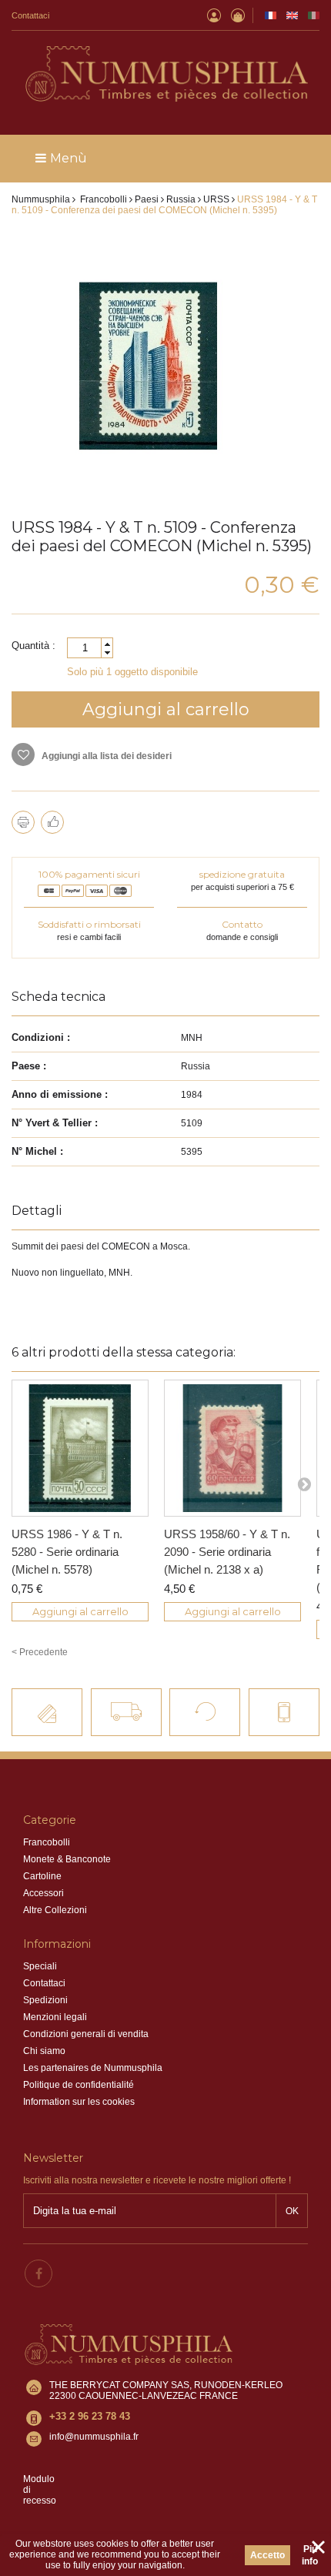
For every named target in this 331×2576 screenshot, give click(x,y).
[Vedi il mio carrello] (238, 15)
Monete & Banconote (67, 1859)
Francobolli (47, 1842)
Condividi (52, 822)
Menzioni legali (55, 2017)
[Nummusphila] (165, 75)
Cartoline (42, 1876)
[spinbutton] (90, 648)
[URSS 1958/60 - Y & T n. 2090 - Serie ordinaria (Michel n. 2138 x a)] (232, 1448)
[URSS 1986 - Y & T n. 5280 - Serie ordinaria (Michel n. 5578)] (80, 1448)
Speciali (40, 1966)
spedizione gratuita (242, 874)
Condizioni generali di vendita (86, 2034)
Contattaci (30, 15)
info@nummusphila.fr (94, 2437)
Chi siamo (44, 2051)
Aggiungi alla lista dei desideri (105, 756)
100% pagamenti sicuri (89, 874)
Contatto (242, 924)
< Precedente (40, 1652)
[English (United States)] (292, 15)
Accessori (43, 1893)
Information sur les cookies (79, 2102)
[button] (107, 644)
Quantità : (33, 646)
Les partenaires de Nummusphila (93, 2068)
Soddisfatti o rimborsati (89, 924)
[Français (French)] (271, 15)
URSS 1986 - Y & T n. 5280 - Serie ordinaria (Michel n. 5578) (67, 1552)
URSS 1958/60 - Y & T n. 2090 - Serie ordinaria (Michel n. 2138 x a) (227, 1552)
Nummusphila (41, 199)
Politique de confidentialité (79, 2085)
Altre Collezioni (55, 1910)
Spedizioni (45, 2000)
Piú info (310, 2555)
